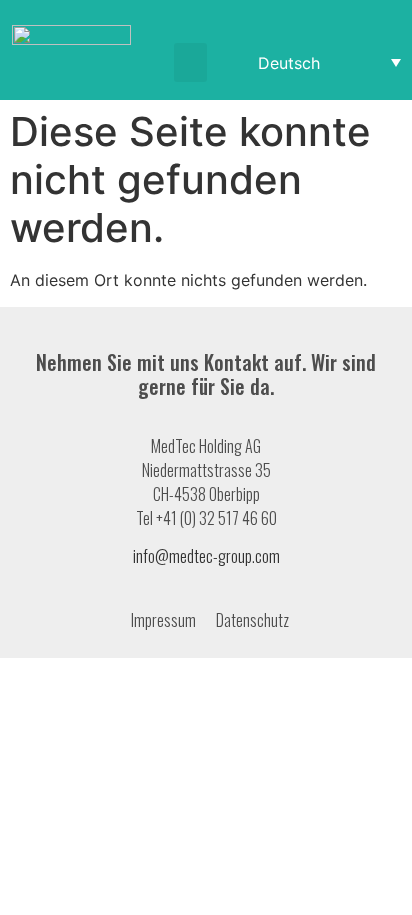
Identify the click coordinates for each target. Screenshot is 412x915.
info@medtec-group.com (206, 556)
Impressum (163, 620)
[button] (190, 62)
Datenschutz (252, 620)
